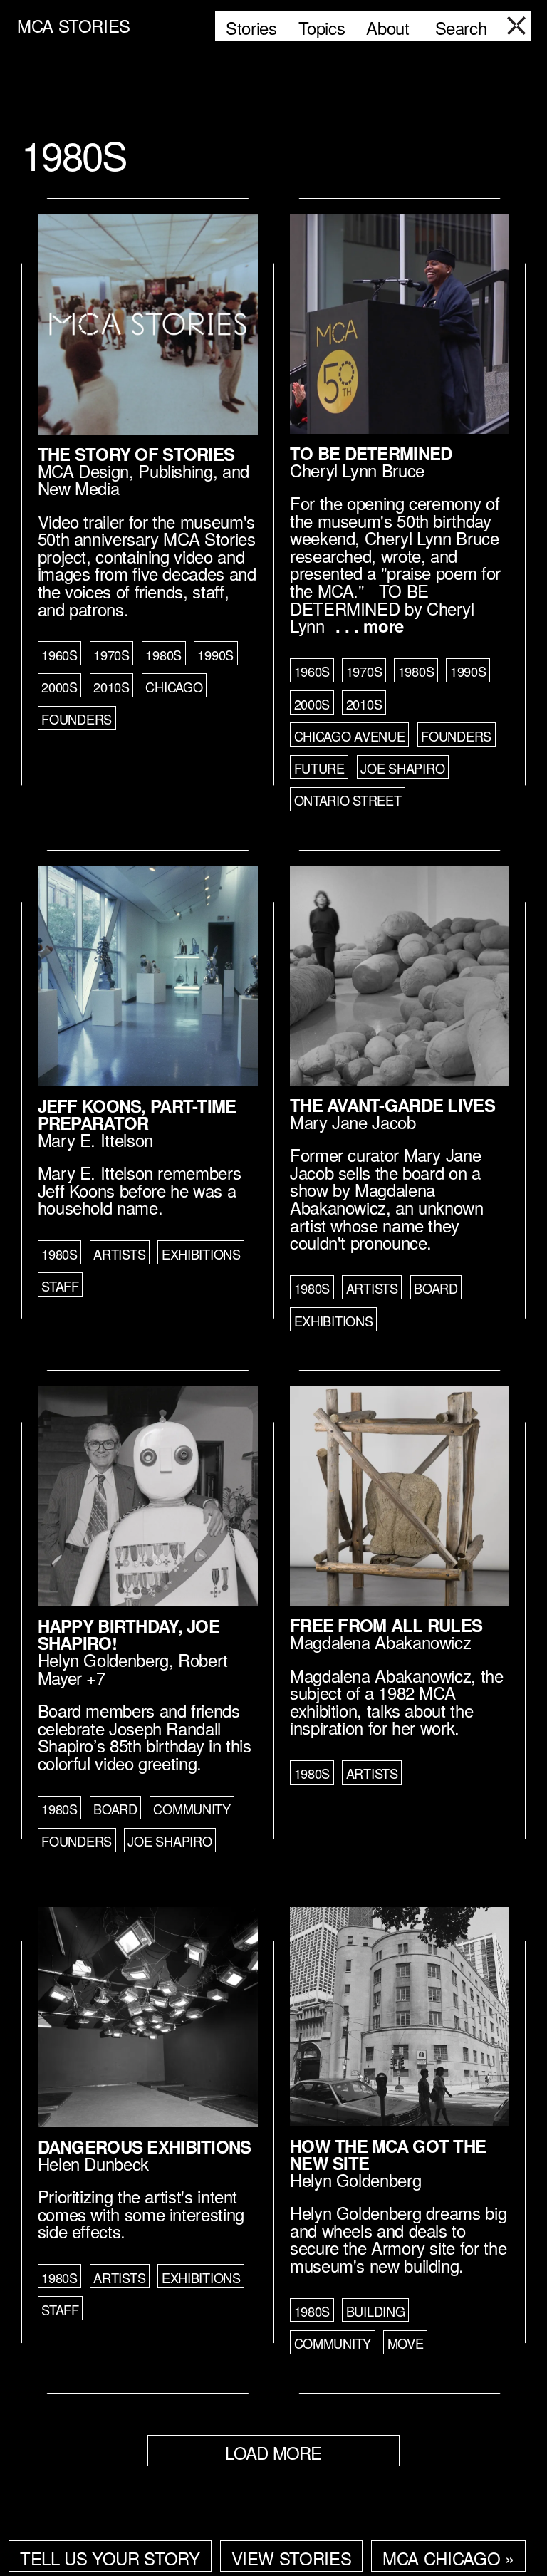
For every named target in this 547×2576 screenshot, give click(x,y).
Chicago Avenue (350, 736)
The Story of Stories (136, 454)
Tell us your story (110, 2558)
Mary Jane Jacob (353, 1122)
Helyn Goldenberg (103, 1660)
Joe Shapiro (402, 768)
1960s (59, 655)
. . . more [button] (370, 625)
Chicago (174, 687)
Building (376, 2311)
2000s (59, 687)
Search (461, 27)
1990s (215, 655)
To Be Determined (371, 453)
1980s (163, 655)
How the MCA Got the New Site (388, 2154)
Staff (60, 1286)
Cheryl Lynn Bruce (357, 470)
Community (192, 1809)
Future (319, 768)
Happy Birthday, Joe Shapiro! (129, 1634)
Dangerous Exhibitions (145, 2146)
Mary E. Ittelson (95, 1139)
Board (436, 1288)
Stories (251, 27)
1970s (111, 655)
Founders (77, 719)
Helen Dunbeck (93, 2163)
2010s (111, 687)
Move (406, 2343)
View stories (292, 2558)
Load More (273, 2452)
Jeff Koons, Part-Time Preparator (137, 1114)
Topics (322, 27)
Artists (119, 1254)
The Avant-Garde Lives (392, 1105)
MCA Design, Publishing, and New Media (144, 479)
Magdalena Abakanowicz (380, 1642)
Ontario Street (348, 800)
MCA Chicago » (448, 2558)
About (387, 27)
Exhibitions (201, 1254)
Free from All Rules (386, 1625)
